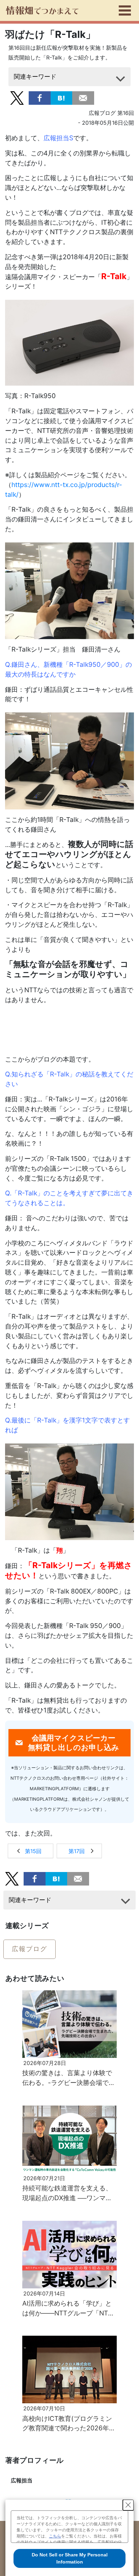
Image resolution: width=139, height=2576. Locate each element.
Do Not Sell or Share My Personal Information (70, 2558)
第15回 (33, 1851)
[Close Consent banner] (128, 2505)
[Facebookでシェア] (40, 98)
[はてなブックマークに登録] (62, 98)
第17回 (77, 1851)
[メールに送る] (83, 98)
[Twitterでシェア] (17, 98)
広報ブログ (30, 1949)
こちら (55, 2536)
